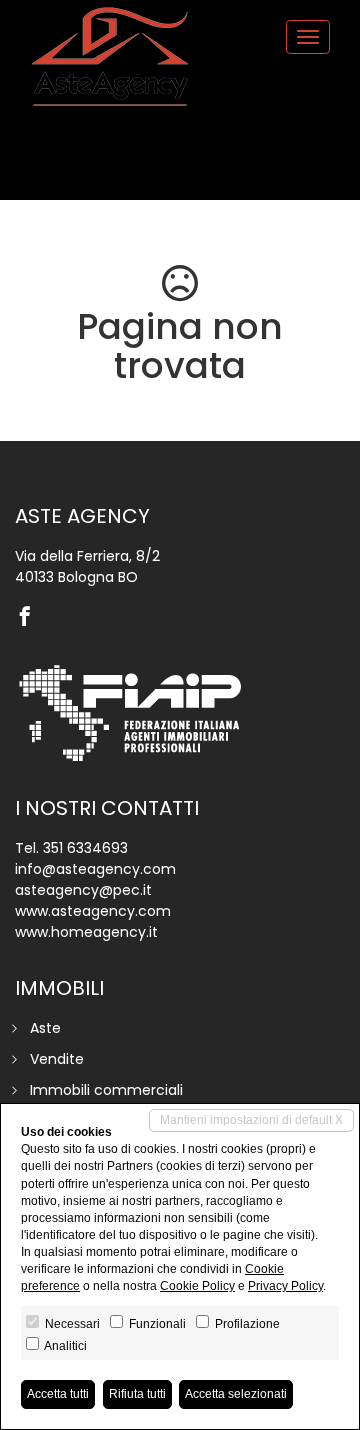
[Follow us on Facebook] (30, 618)
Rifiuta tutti (137, 1394)
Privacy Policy (285, 1286)
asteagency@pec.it (83, 890)
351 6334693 (85, 848)
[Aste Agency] (110, 57)
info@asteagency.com (95, 869)
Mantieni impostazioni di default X (251, 1120)
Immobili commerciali (106, 1090)
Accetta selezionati (236, 1394)
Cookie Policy (197, 1286)
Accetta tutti (58, 1394)
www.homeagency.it (86, 932)
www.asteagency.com (93, 911)
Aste (45, 1028)
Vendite (57, 1059)
